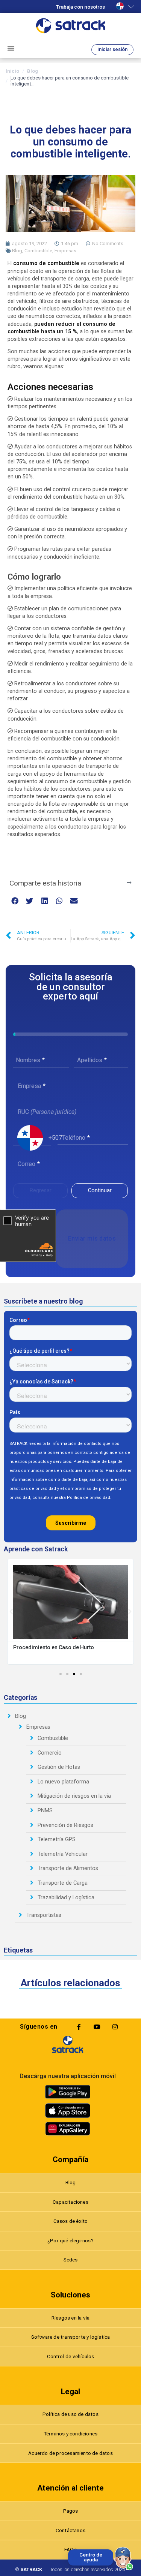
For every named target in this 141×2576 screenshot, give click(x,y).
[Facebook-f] (79, 2027)
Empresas (65, 251)
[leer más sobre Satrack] (68, 2044)
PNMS (45, 1811)
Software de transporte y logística (71, 2337)
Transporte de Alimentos (68, 1868)
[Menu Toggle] (11, 48)
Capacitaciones (70, 2202)
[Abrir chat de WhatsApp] (124, 2559)
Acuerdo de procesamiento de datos (70, 2453)
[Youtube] (97, 2027)
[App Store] (68, 2111)
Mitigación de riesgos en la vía (74, 1796)
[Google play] (68, 2092)
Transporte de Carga (63, 1883)
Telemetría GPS (57, 1839)
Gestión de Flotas (59, 1767)
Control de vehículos (71, 2356)
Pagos (71, 2511)
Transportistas (44, 1915)
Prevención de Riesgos (65, 1825)
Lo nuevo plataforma (63, 1782)
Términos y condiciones (70, 2434)
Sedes (71, 2260)
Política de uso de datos (70, 2414)
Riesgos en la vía (70, 2318)
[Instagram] (115, 2027)
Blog (33, 71)
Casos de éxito (71, 2221)
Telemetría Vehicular (63, 1854)
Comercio (50, 1753)
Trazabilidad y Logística (66, 1898)
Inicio (12, 71)
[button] (15, 901)
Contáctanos (70, 2530)
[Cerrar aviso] (70, 2551)
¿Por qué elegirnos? (70, 2240)
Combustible (38, 251)
